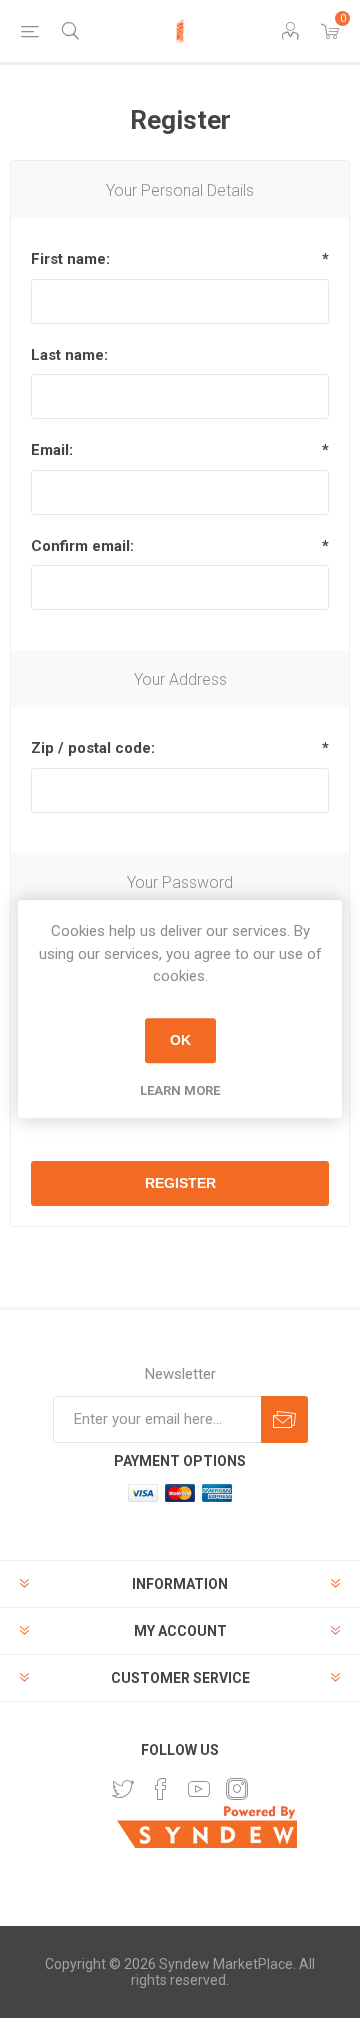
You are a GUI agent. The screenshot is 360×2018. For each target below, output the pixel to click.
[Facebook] (161, 1789)
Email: (52, 450)
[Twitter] (123, 1789)
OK (180, 1040)
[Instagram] (237, 1789)
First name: (70, 259)
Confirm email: (82, 546)
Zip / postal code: (93, 748)
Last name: (69, 355)
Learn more (180, 1090)
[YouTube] (199, 1789)
